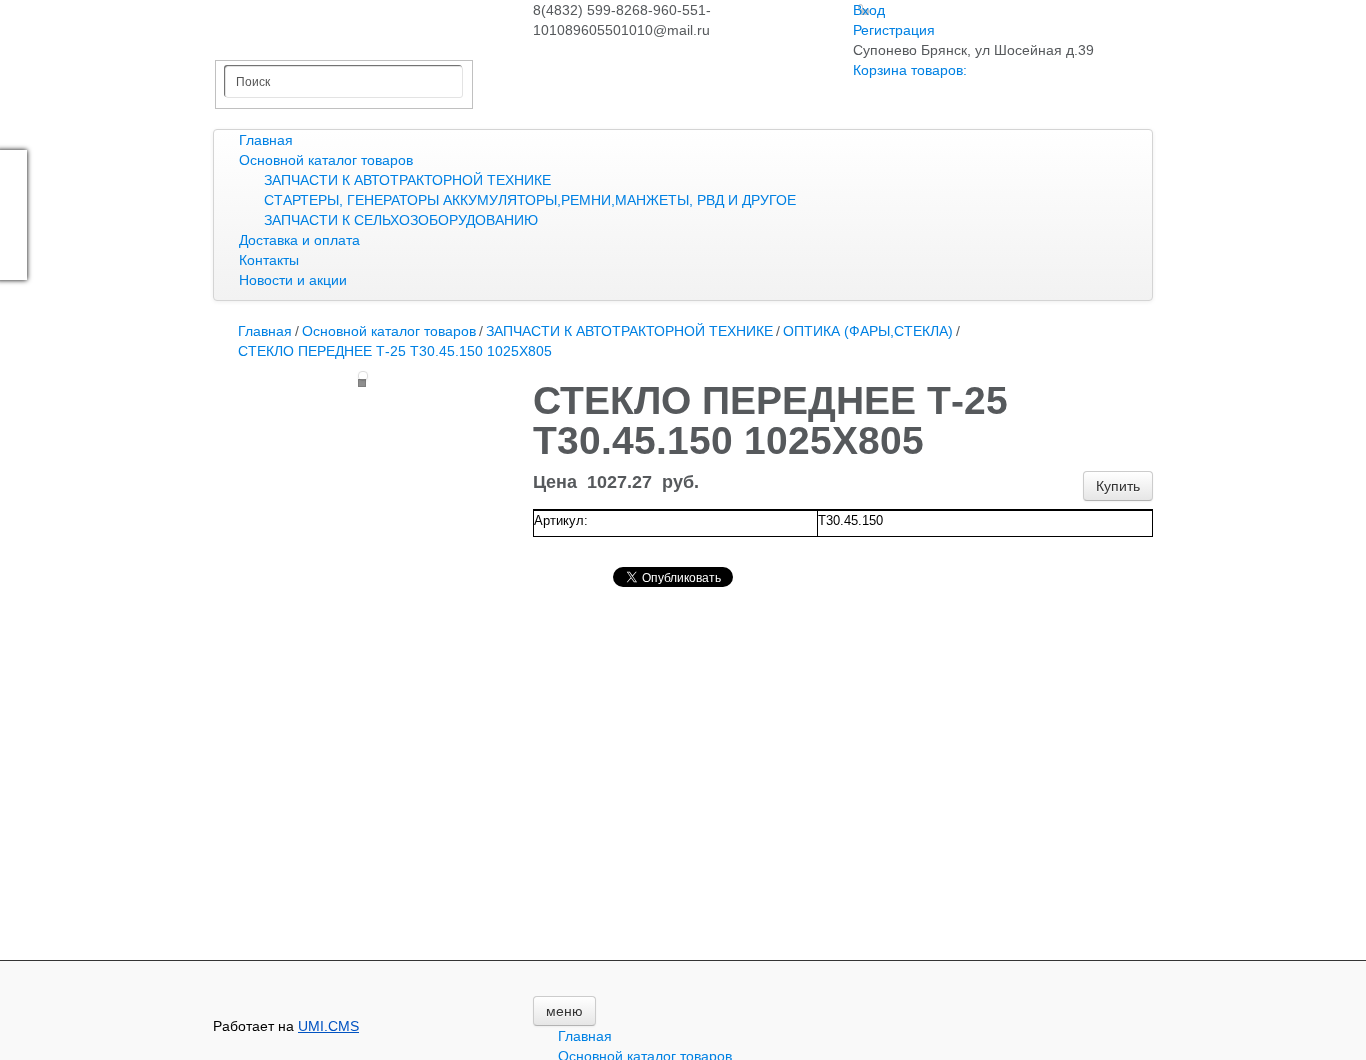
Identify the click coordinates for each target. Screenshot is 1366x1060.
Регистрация (894, 30)
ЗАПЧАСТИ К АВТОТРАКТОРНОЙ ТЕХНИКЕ (407, 180)
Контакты (269, 260)
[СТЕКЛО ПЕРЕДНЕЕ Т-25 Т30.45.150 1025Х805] (363, 376)
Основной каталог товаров (326, 160)
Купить (1118, 486)
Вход (869, 10)
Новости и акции (293, 280)
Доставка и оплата (299, 240)
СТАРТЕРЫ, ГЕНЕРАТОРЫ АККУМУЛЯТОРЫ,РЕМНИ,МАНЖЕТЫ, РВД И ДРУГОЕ (530, 200)
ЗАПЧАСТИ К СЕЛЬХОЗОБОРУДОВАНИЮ (401, 220)
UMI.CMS (328, 1026)
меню (564, 1011)
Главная (266, 140)
